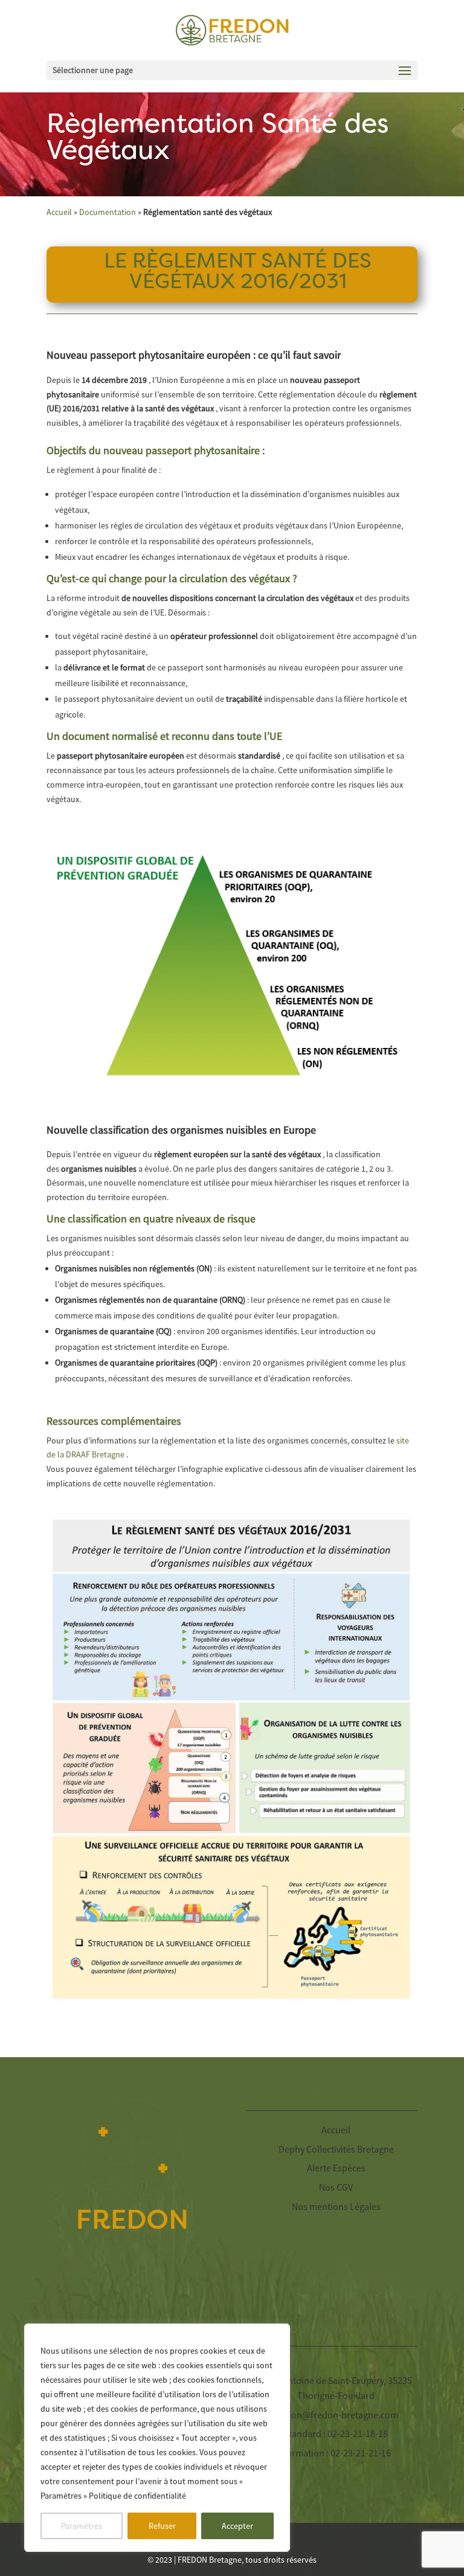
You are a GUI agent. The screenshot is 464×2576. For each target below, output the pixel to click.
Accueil (59, 212)
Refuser (162, 2526)
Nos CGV (336, 2187)
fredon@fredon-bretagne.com (336, 2415)
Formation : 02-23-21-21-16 (336, 2453)
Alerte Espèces (336, 2168)
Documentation (108, 212)
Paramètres (82, 2526)
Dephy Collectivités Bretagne (336, 2149)
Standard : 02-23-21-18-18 (336, 2433)
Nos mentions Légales (336, 2206)
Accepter (237, 2526)
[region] (157, 2438)
